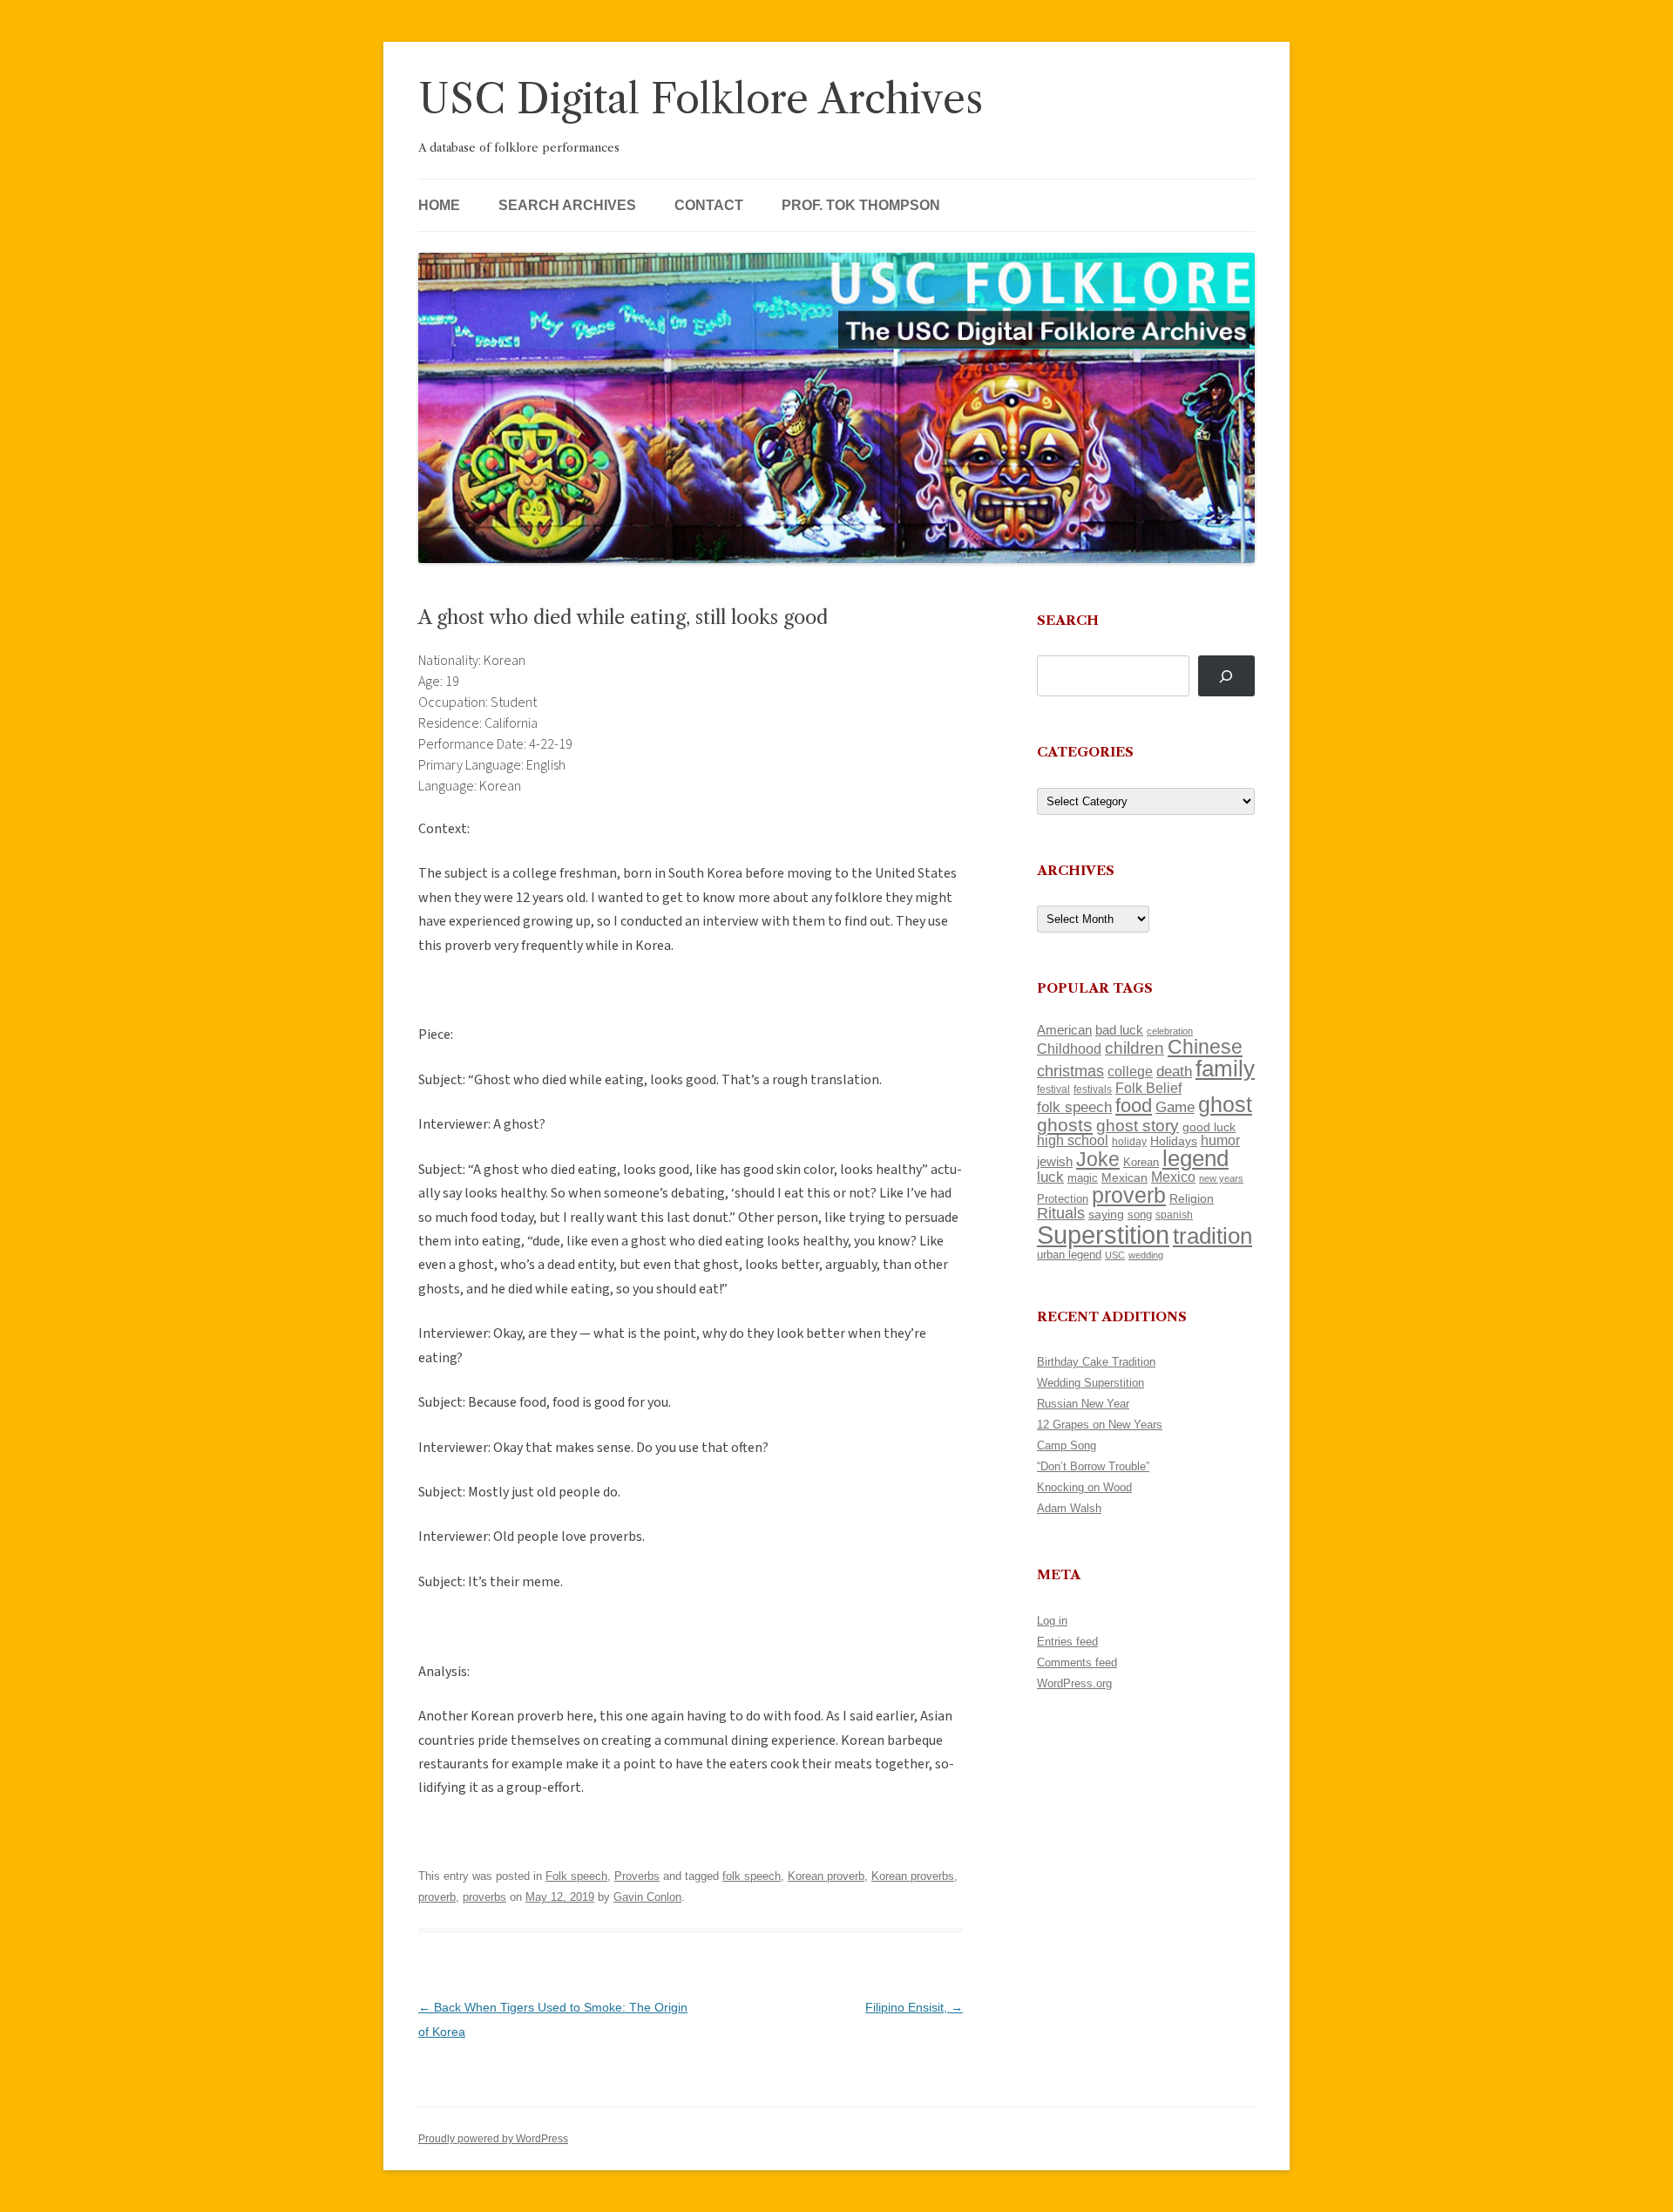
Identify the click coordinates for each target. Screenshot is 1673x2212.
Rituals (1061, 1213)
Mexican (1124, 1177)
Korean (1141, 1162)
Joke (1098, 1159)
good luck (1209, 1127)
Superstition (1103, 1235)
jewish (1055, 1162)
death (1174, 1071)
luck (1050, 1177)
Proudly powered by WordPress (493, 2139)
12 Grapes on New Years (1100, 1425)
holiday (1129, 1141)
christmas (1070, 1071)
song (1140, 1215)
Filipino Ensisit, (914, 2007)
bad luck (1119, 1030)
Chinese (1205, 1047)
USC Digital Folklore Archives (701, 99)
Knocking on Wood (1084, 1487)
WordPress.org (1074, 1683)
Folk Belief (1148, 1088)
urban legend (1069, 1255)
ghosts (1065, 1125)
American (1064, 1030)
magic (1083, 1178)
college (1130, 1072)
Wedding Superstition (1090, 1383)
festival (1053, 1089)
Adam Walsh (1069, 1508)
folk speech (752, 1876)
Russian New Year (1083, 1404)
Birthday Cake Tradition (1096, 1362)
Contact (709, 205)
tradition (1212, 1236)
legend (1195, 1158)
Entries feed (1067, 1642)
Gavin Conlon (647, 1897)
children (1135, 1048)
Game (1175, 1107)
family (1225, 1069)
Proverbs (637, 1876)
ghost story (1138, 1126)
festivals (1093, 1089)
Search (1068, 620)
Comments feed (1077, 1662)
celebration (1170, 1031)
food (1134, 1106)
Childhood (1069, 1048)
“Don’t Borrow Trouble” (1093, 1466)
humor (1220, 1140)
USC (1115, 1255)
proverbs (484, 1897)
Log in (1052, 1621)
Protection (1063, 1199)
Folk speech (576, 1876)
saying (1106, 1214)
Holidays (1174, 1141)
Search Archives (567, 205)
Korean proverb (826, 1876)
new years (1221, 1178)
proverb (437, 1897)
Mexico (1173, 1177)
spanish (1174, 1215)
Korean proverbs (913, 1876)
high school (1073, 1140)
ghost (1225, 1105)
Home (439, 205)
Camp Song (1067, 1445)
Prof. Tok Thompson (861, 205)
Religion (1192, 1198)
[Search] (1226, 676)
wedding (1146, 1255)
